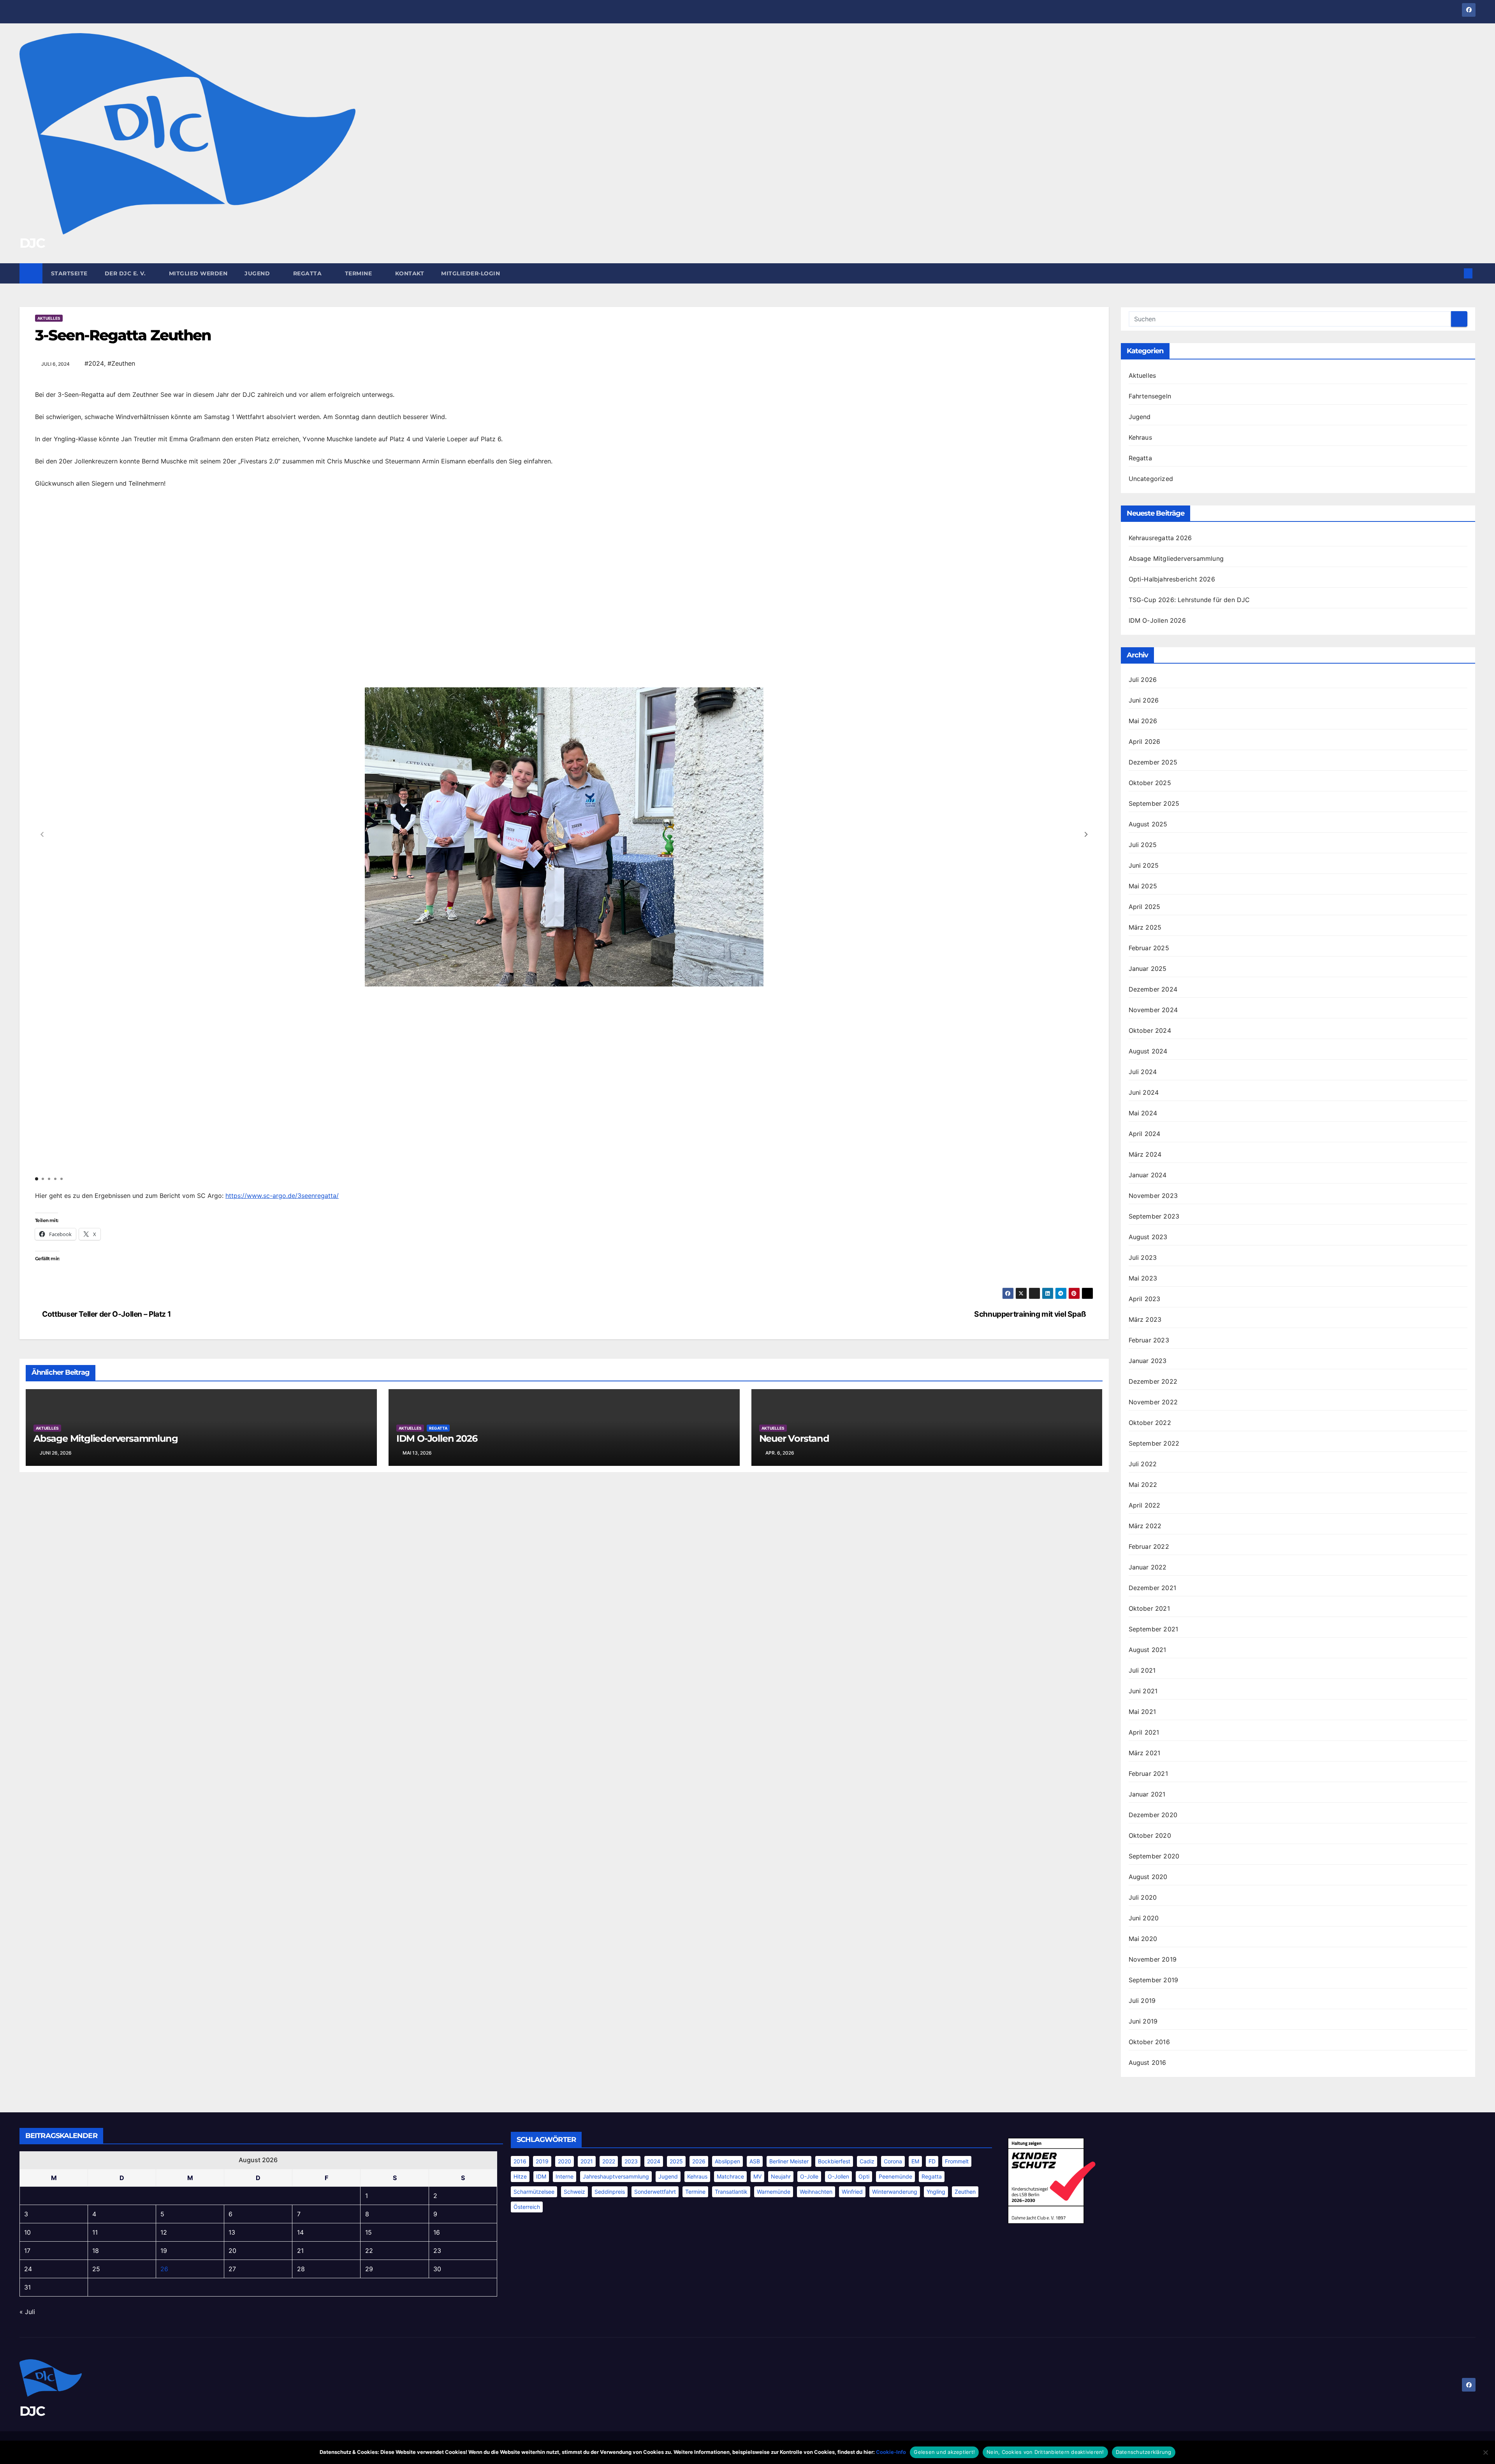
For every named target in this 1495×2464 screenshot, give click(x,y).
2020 (565, 2161)
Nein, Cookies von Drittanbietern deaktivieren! (1045, 2452)
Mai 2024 (1143, 1113)
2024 (654, 2161)
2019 (542, 2161)
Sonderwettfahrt (655, 2192)
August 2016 (1148, 2062)
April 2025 (1145, 907)
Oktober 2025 (1150, 783)
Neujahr (781, 2176)
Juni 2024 (1144, 1092)
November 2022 (1153, 1402)
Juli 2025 (1143, 845)
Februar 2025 (1149, 948)
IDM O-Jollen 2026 (437, 1438)
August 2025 (1148, 824)
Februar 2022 (1149, 1546)
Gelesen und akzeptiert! (944, 2452)
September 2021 (1154, 1629)
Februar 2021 (1148, 1774)
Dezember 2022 (1153, 1381)
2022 (609, 2161)
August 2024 (1148, 1051)
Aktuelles (49, 318)
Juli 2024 (1143, 1072)
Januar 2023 (1148, 1361)
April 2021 (1144, 1732)
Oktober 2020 (1150, 1835)
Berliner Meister (789, 2161)
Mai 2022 (1143, 1485)
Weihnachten (816, 2192)
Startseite (69, 273)
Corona (893, 2161)
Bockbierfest (834, 2161)
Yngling (936, 2192)
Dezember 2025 (1153, 762)
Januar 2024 (1148, 1175)
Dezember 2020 (1153, 1815)
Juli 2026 (1143, 680)
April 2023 (1145, 1299)
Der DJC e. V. (126, 273)
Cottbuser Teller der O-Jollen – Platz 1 (106, 1314)
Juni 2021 (1143, 1691)
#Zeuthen (121, 363)
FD (932, 2161)
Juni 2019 (1143, 2021)
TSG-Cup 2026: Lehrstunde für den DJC (1189, 600)
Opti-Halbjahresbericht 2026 (1172, 579)
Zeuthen (965, 2192)
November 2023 (1153, 1196)
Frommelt (957, 2161)
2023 (631, 2161)
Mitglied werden (198, 273)
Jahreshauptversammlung (616, 2176)
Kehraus (1140, 437)
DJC (32, 243)
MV (757, 2176)
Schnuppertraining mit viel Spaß (1031, 1314)
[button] (1455, 273)
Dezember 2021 (1153, 1588)
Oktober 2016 (1149, 2042)
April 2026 (1145, 741)
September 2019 (1154, 1980)
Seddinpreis (610, 2192)
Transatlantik (731, 2192)
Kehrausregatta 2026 (1160, 538)
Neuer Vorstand (794, 1438)
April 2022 (1145, 1505)
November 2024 (1153, 1010)
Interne (565, 2176)
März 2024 (1145, 1154)
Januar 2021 (1147, 1794)
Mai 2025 (1143, 886)
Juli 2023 (1143, 1258)
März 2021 (1145, 1753)
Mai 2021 (1142, 1712)
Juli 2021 (1142, 1670)
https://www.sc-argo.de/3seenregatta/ (282, 1196)
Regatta (308, 273)
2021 (587, 2161)
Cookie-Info (891, 2452)
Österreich (527, 2207)
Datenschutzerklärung (1144, 2452)
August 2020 (1148, 1877)
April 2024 (1145, 1134)
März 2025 (1145, 927)
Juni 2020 (1144, 1918)
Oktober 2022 (1150, 1423)
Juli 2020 (1143, 1897)
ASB (755, 2161)
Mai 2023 (1143, 1278)
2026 (699, 2161)
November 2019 (1153, 1959)
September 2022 (1154, 1443)
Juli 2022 (1143, 1464)
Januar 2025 (1148, 969)
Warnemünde (774, 2192)
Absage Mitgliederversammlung (106, 1438)
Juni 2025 (1144, 865)
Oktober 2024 (1150, 1030)
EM (915, 2161)
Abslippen (727, 2161)
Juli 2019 (1142, 2001)
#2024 (94, 363)
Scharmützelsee (534, 2192)
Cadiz (867, 2161)
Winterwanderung (895, 2192)
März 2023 (1145, 1319)
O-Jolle (809, 2176)
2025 (676, 2161)
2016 (520, 2161)
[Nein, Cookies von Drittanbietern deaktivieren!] (1485, 2452)
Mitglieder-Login (470, 273)
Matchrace (730, 2176)
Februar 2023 (1149, 1340)
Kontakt (410, 273)
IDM (541, 2176)
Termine (359, 273)
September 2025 (1154, 803)
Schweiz (574, 2192)
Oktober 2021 (1149, 1608)
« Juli (27, 2312)
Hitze (520, 2176)
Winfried (852, 2192)
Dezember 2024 (1153, 989)
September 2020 (1154, 1856)
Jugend (258, 273)
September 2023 (1154, 1216)
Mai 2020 (1143, 1939)
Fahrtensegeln (1150, 396)
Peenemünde (895, 2176)
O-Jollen (838, 2176)
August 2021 (1148, 1650)
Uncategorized (1151, 479)
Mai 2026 (1143, 721)
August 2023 (1148, 1237)
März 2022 (1145, 1526)
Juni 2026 (1144, 700)
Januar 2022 (1148, 1567)
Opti (864, 2176)
